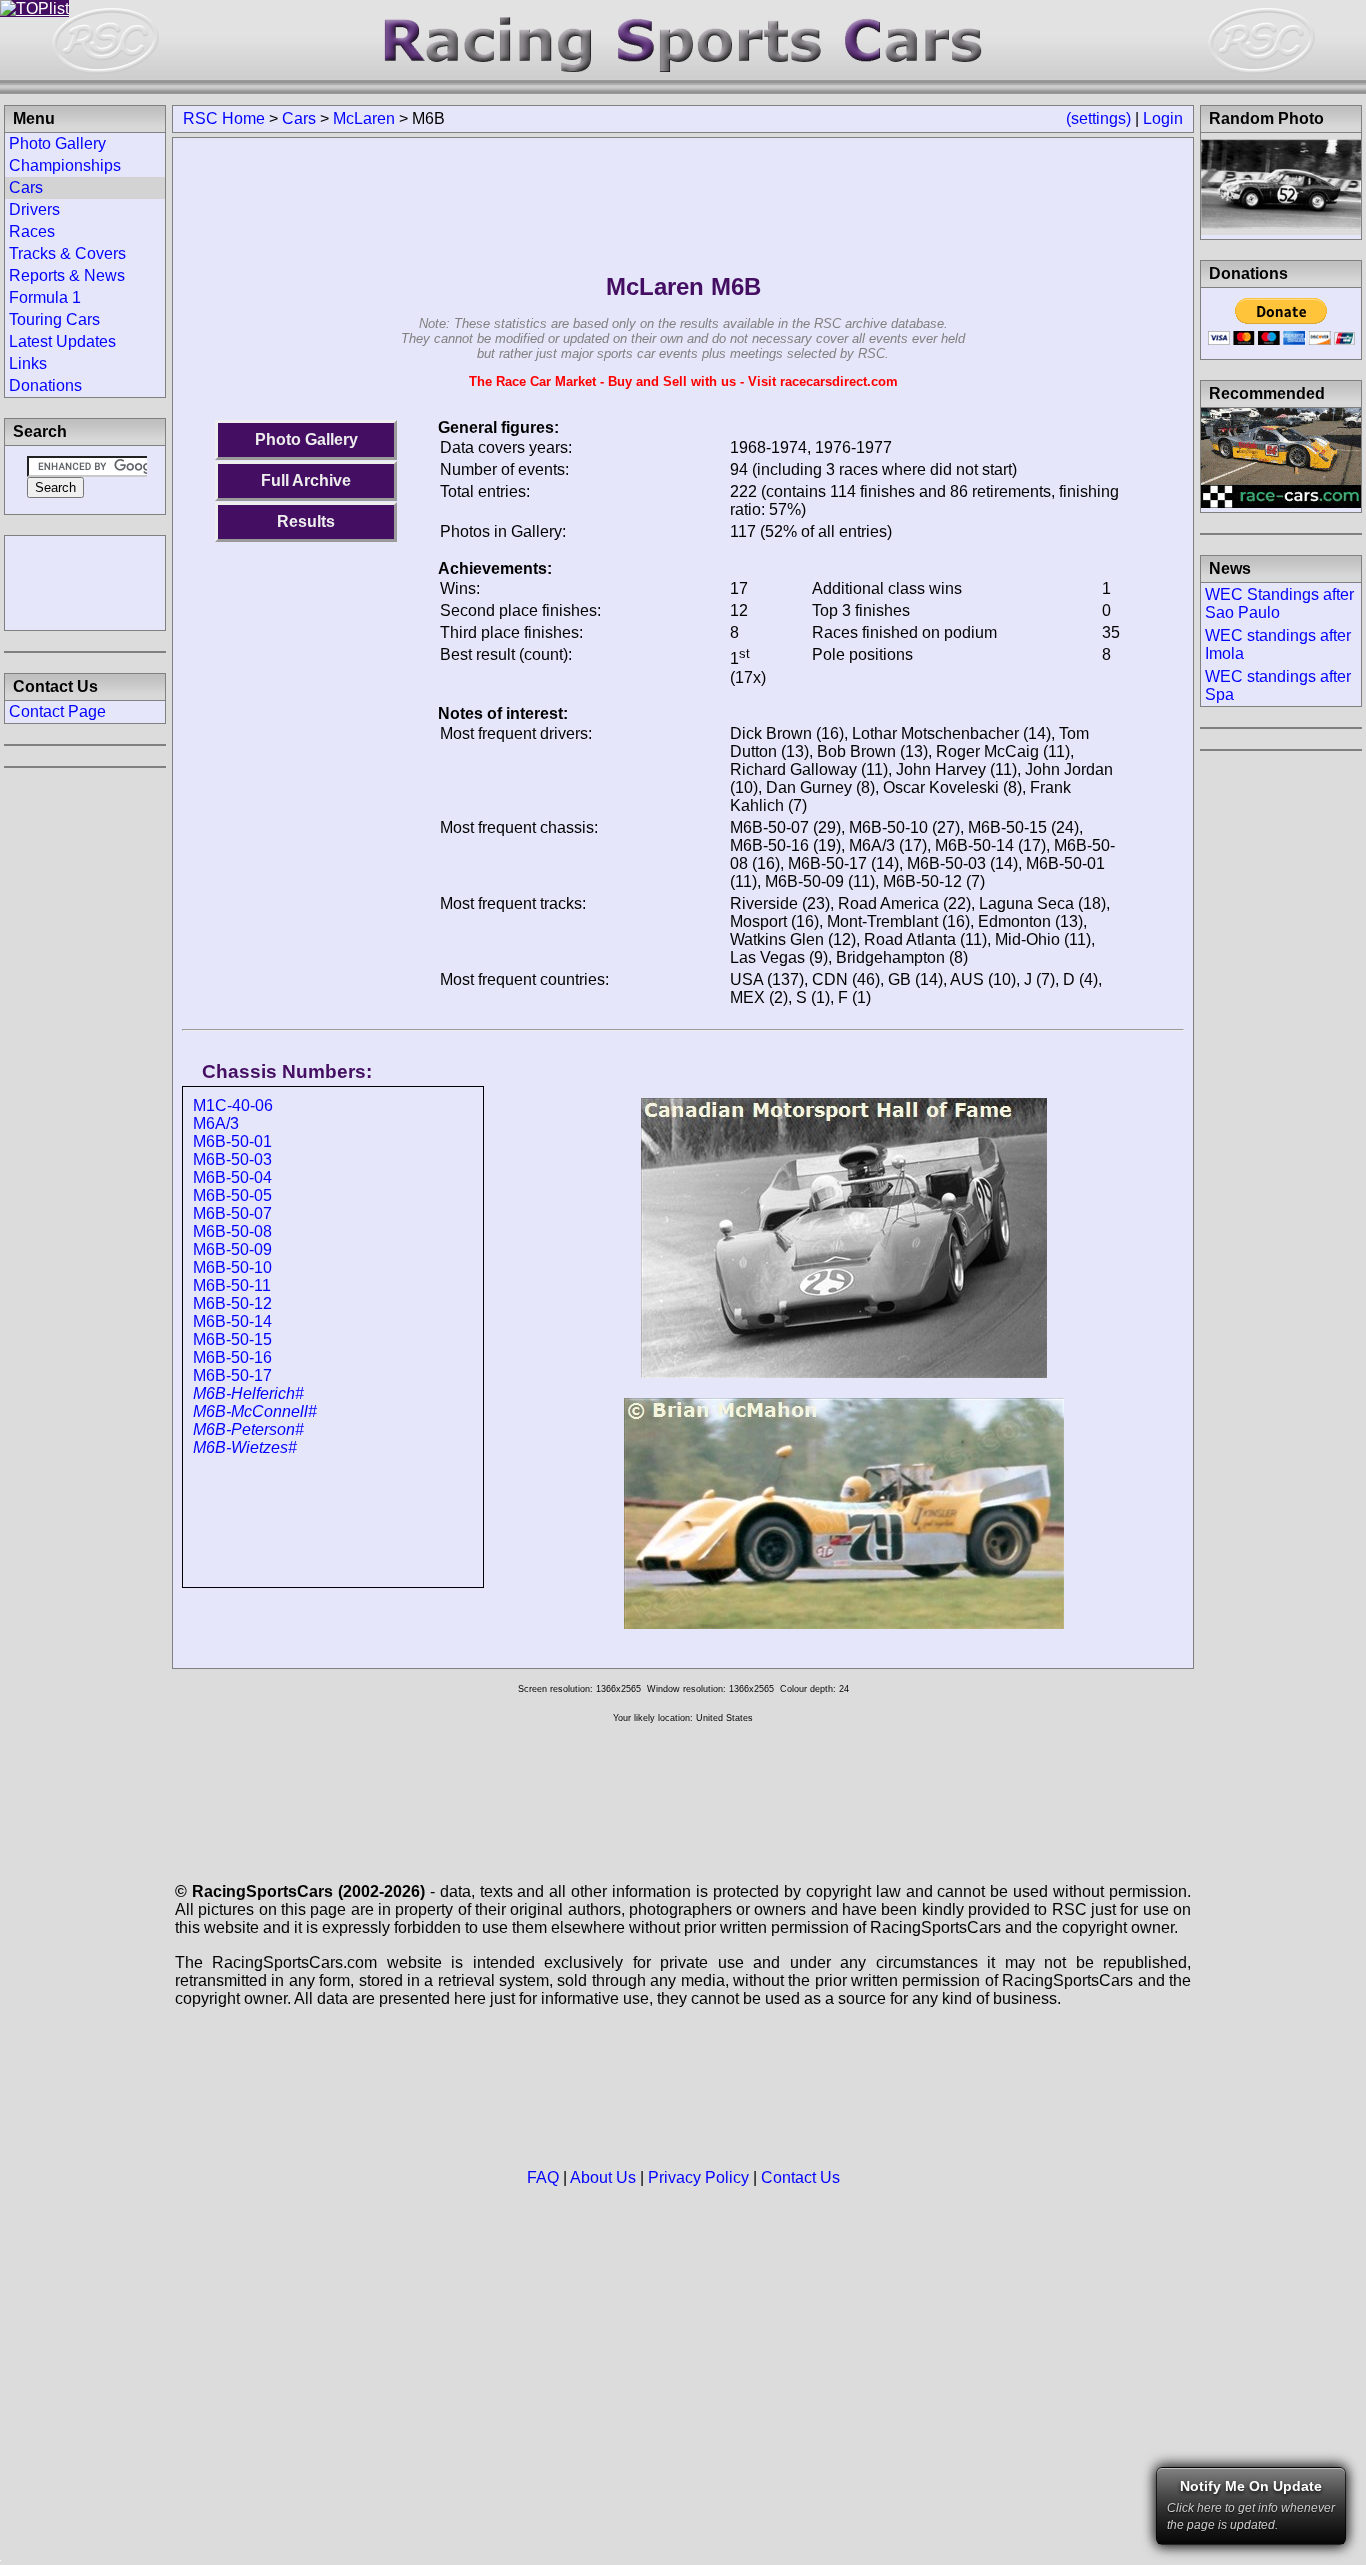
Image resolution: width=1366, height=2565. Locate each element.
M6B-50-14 (232, 1321)
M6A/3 (216, 1123)
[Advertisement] (85, 581)
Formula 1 (45, 297)
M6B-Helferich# (248, 1393)
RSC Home (224, 118)
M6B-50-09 (232, 1249)
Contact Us (800, 2177)
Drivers (34, 209)
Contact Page (57, 711)
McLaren (364, 118)
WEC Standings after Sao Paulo (1279, 603)
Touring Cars (54, 319)
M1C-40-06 (233, 1105)
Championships (65, 165)
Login (1163, 118)
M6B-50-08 (232, 1231)
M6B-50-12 (232, 1303)
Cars (299, 118)
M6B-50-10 (232, 1267)
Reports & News (67, 275)
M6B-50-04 (232, 1177)
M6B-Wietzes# (245, 1447)
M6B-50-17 (232, 1375)
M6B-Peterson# (248, 1429)
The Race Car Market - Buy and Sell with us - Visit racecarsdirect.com (683, 381)
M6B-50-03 (232, 1159)
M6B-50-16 (232, 1357)
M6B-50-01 (232, 1141)
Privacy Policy (698, 2177)
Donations (45, 385)
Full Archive (306, 480)
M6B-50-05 (232, 1195)
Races (32, 231)
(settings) (1098, 118)
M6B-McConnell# (255, 1411)
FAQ (543, 2177)
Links (28, 363)
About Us (603, 2177)
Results (306, 521)
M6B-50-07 (232, 1213)
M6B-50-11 (232, 1285)
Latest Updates (62, 341)
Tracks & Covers (67, 253)
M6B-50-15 (232, 1339)
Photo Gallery (306, 439)
